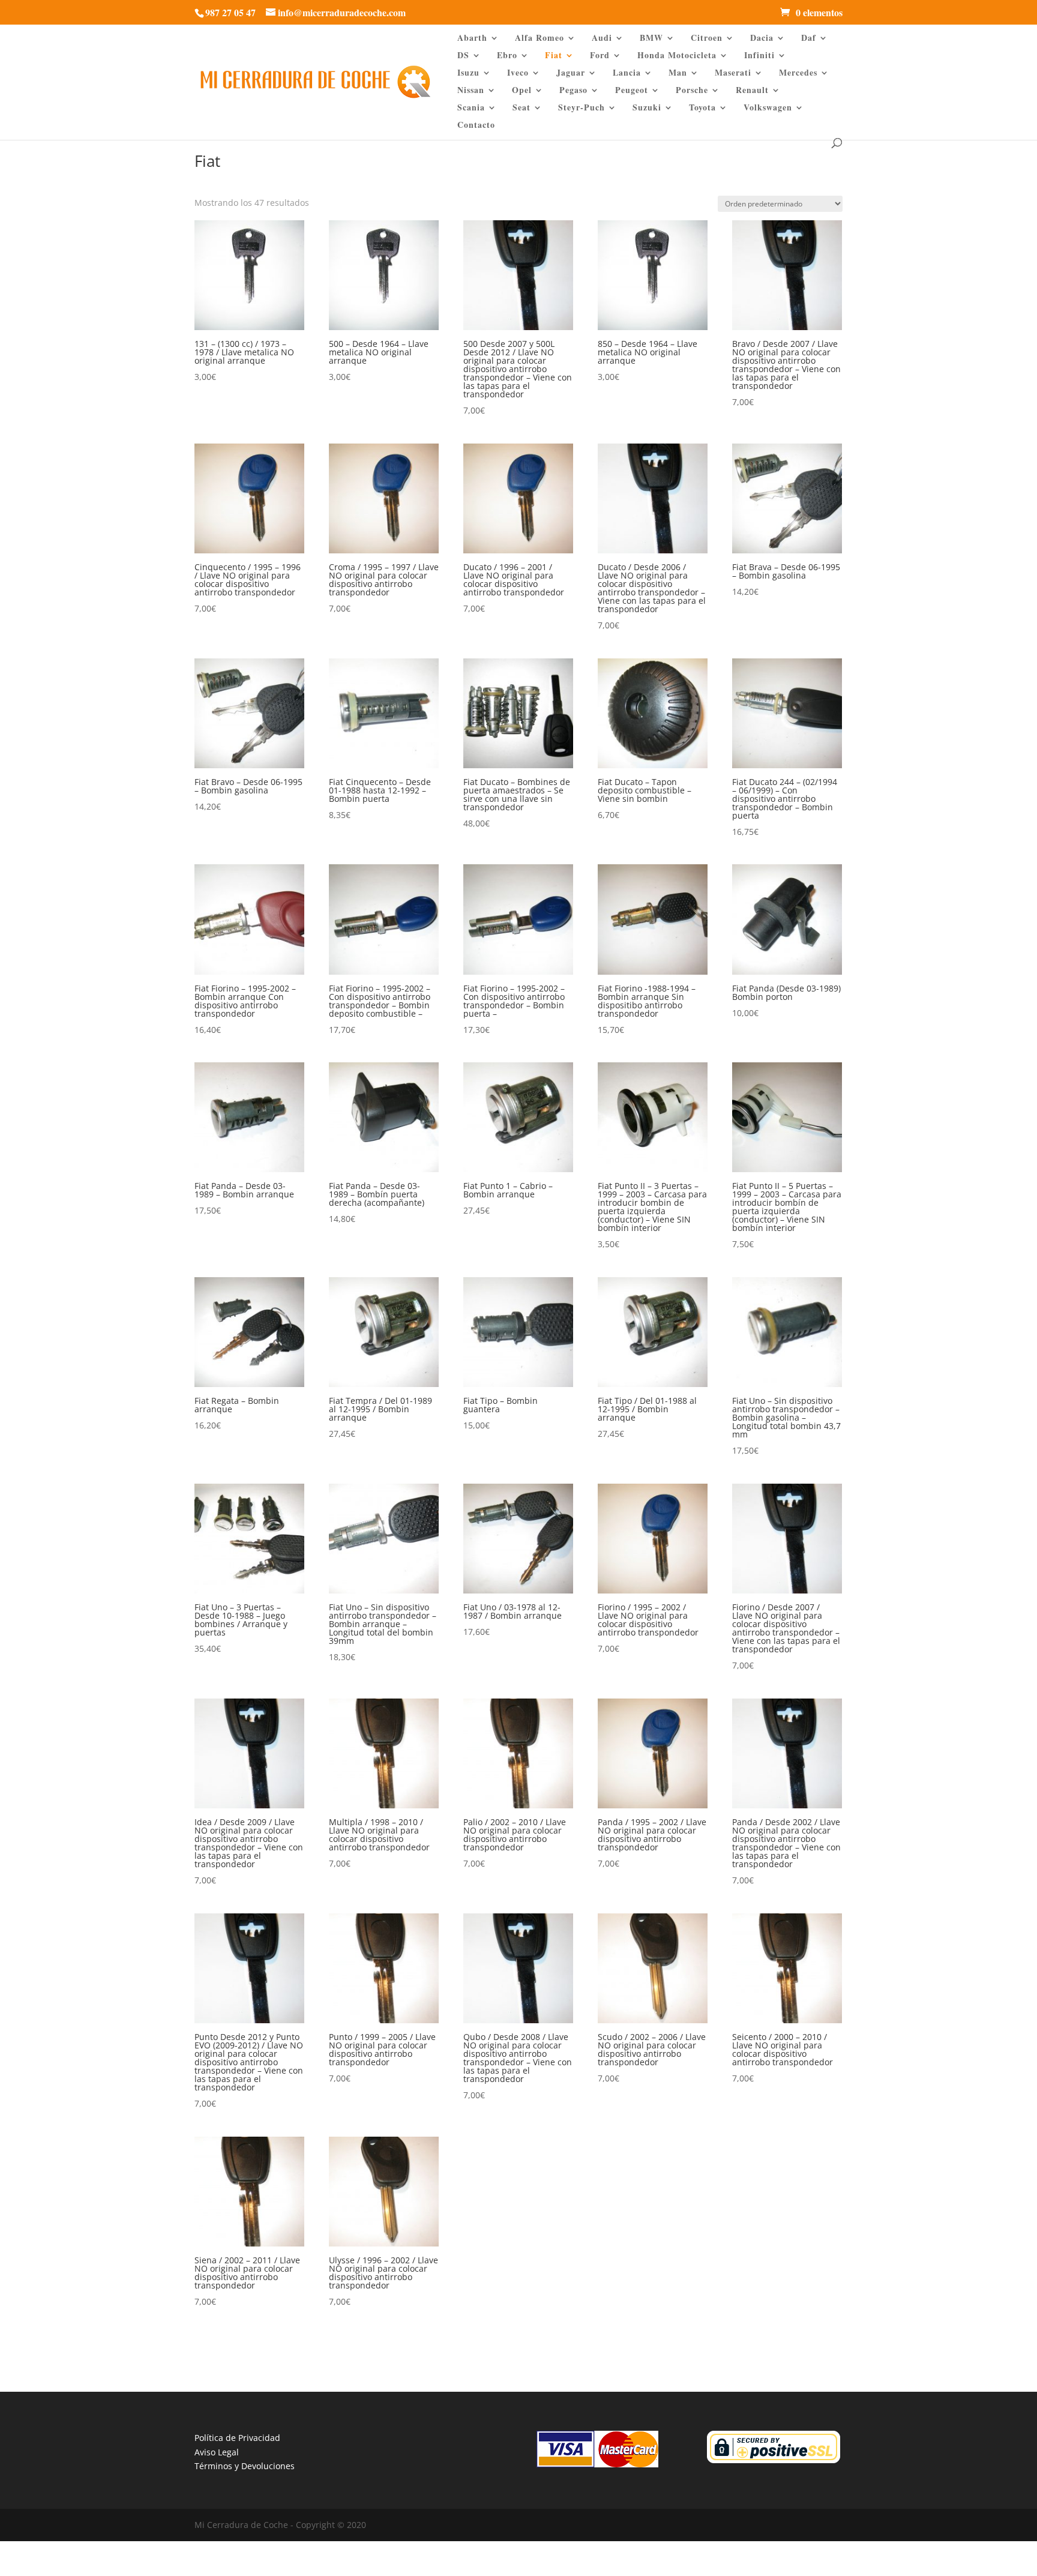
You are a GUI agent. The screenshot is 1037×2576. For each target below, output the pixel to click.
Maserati (733, 74)
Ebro (507, 56)
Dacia (762, 39)
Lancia (627, 74)
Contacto (476, 126)
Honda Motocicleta (677, 56)
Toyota (702, 108)
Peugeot (632, 91)
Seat (522, 108)
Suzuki (647, 108)
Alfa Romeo (540, 39)
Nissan (471, 91)
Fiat (554, 56)
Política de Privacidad (237, 2438)
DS (463, 56)
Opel (522, 91)
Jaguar (571, 74)
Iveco (518, 74)
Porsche (692, 91)
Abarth (472, 39)
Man (678, 74)
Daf (809, 39)
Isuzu (468, 74)
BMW (651, 39)
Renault (752, 91)
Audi (602, 39)
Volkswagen (768, 108)
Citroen (707, 39)
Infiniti (759, 56)
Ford (600, 56)
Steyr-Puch (582, 108)
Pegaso (573, 91)
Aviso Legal (217, 2452)
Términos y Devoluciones (245, 2466)
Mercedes (798, 74)
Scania (471, 108)
